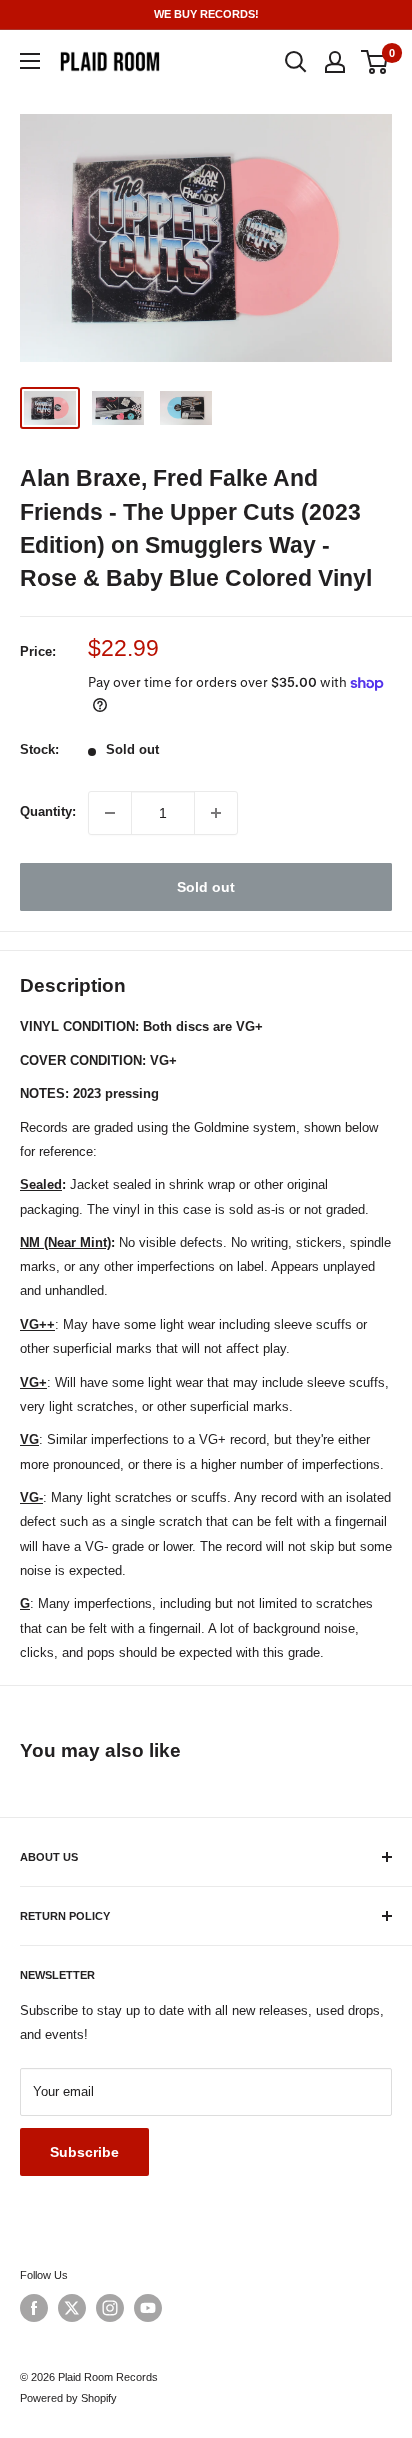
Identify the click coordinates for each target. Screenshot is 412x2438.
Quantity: (48, 811)
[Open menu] (30, 61)
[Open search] (296, 62)
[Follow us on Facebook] (34, 2308)
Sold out (206, 887)
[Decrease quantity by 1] (110, 813)
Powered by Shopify (68, 2398)
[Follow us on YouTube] (148, 2308)
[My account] (335, 62)
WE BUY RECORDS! (206, 14)
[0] (375, 62)
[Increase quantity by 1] (216, 813)
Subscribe (84, 2152)
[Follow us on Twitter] (72, 2308)
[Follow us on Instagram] (110, 2308)
